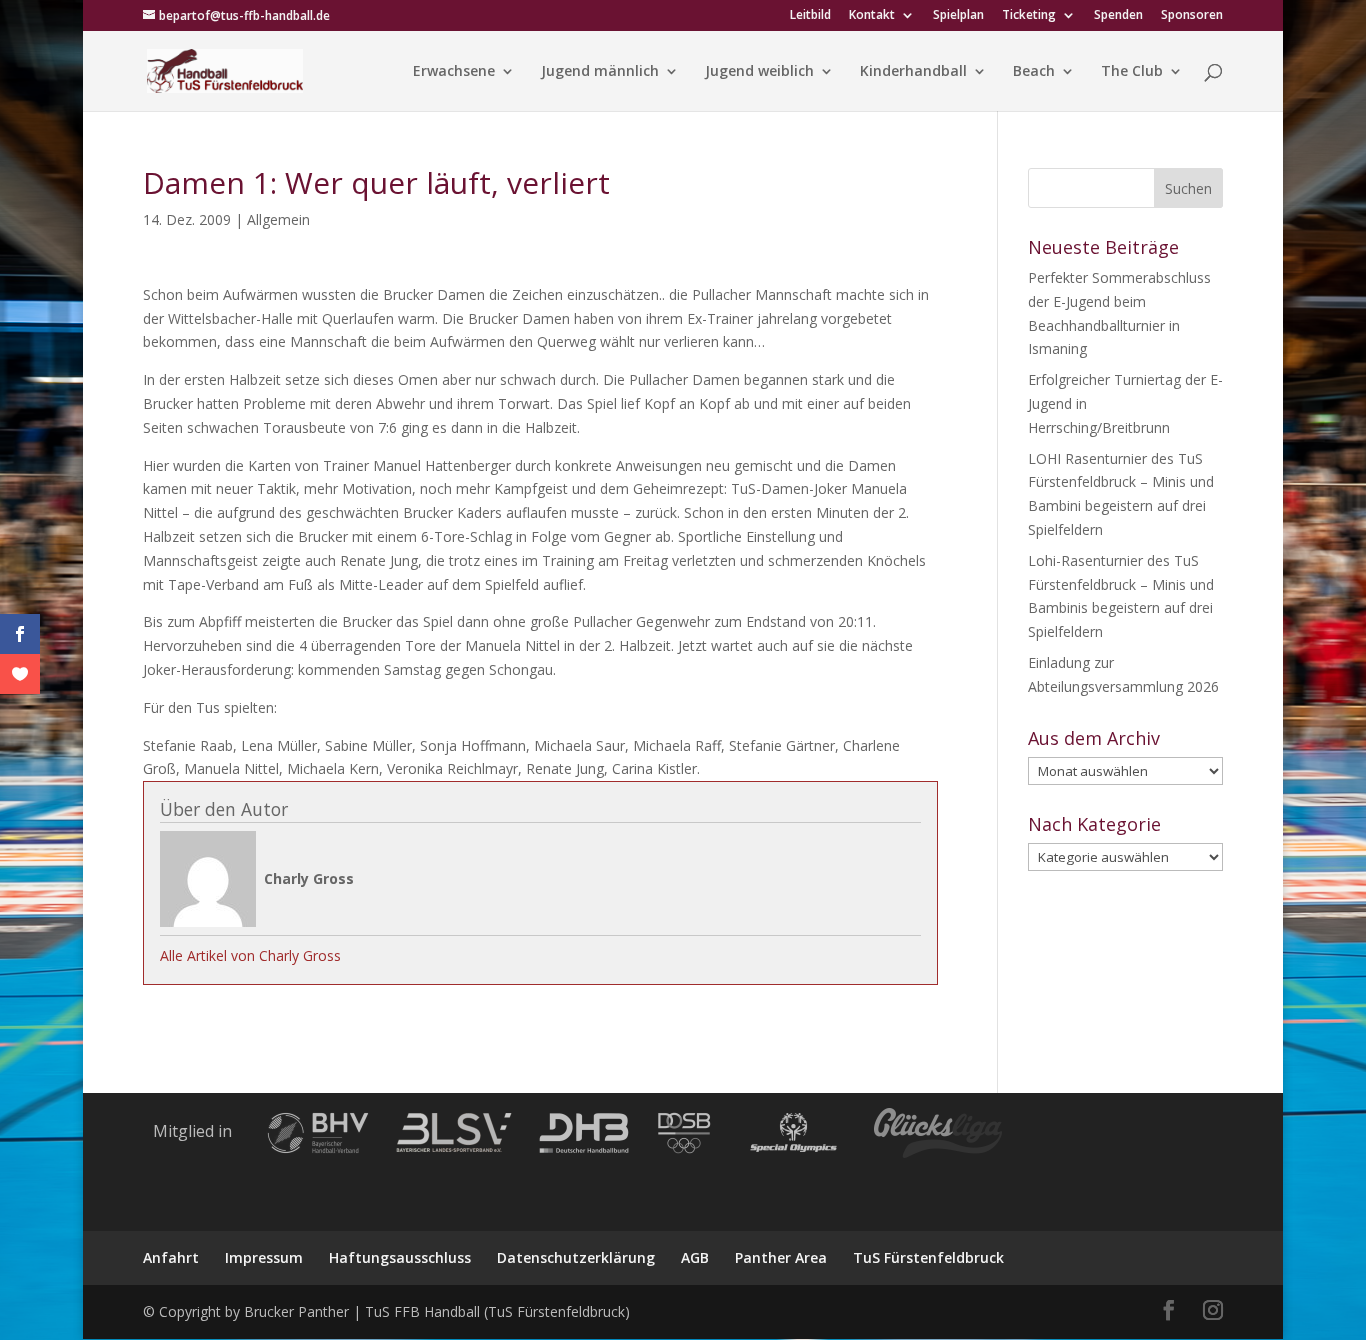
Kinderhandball (913, 72)
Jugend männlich (600, 72)
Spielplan (958, 16)
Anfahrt (171, 1257)
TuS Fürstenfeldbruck (928, 1257)
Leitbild (810, 16)
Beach (1034, 72)
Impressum (264, 1257)
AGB (695, 1257)
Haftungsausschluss (400, 1257)
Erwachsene (454, 72)
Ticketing (1029, 16)
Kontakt (872, 16)
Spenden (1118, 16)
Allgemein (278, 219)
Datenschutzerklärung (576, 1257)
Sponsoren (1192, 16)
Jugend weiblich (759, 72)
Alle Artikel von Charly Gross (250, 955)
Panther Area (781, 1257)
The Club (1132, 72)
